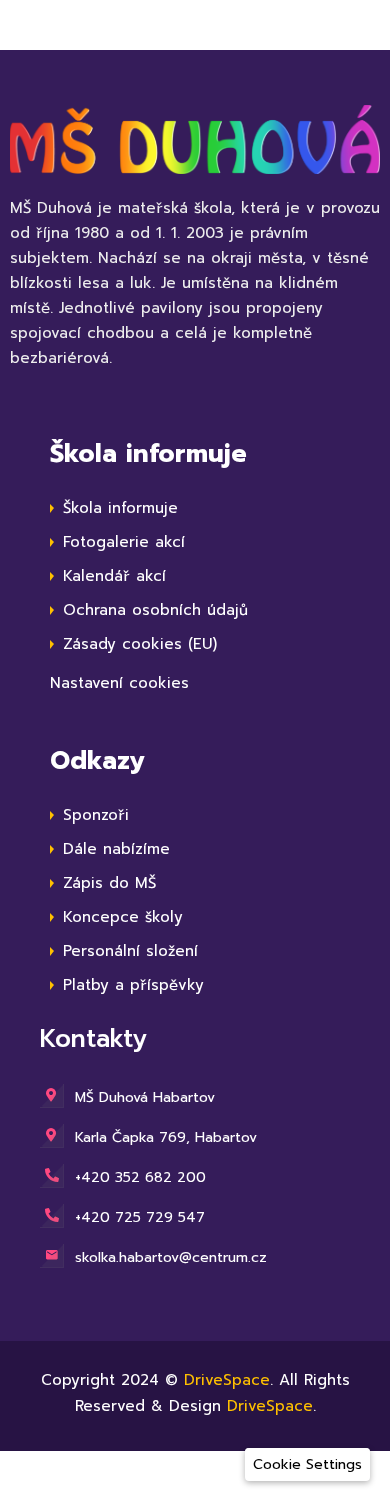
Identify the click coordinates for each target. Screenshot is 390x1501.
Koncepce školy (123, 917)
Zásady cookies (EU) (140, 644)
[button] (307, 1464)
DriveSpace (227, 1380)
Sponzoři (96, 815)
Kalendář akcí (114, 576)
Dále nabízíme (116, 849)
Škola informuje (120, 508)
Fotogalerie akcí (124, 542)
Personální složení (130, 951)
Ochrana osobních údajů (155, 610)
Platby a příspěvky (133, 985)
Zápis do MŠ (109, 883)
